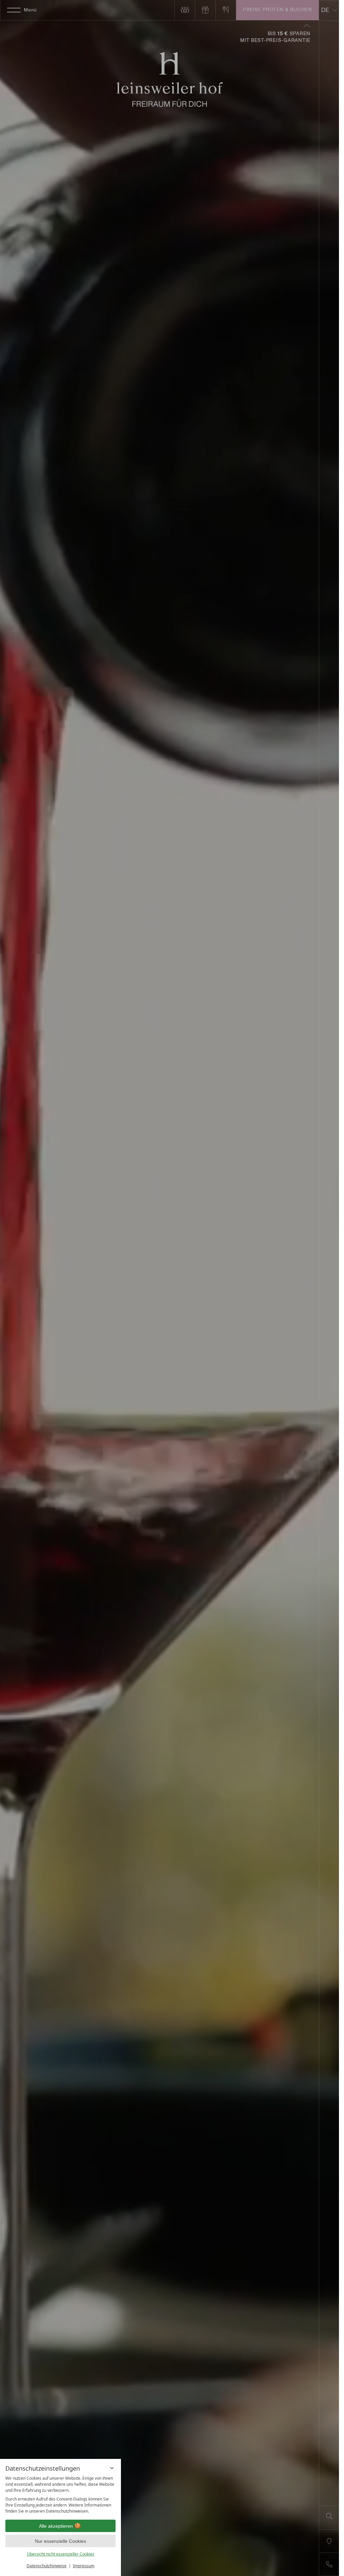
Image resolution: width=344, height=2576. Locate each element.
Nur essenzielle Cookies (60, 2541)
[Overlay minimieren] (112, 2468)
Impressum (84, 2566)
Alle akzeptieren (56, 2526)
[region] (60, 2495)
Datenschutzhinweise (47, 2566)
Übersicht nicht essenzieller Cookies (61, 2554)
